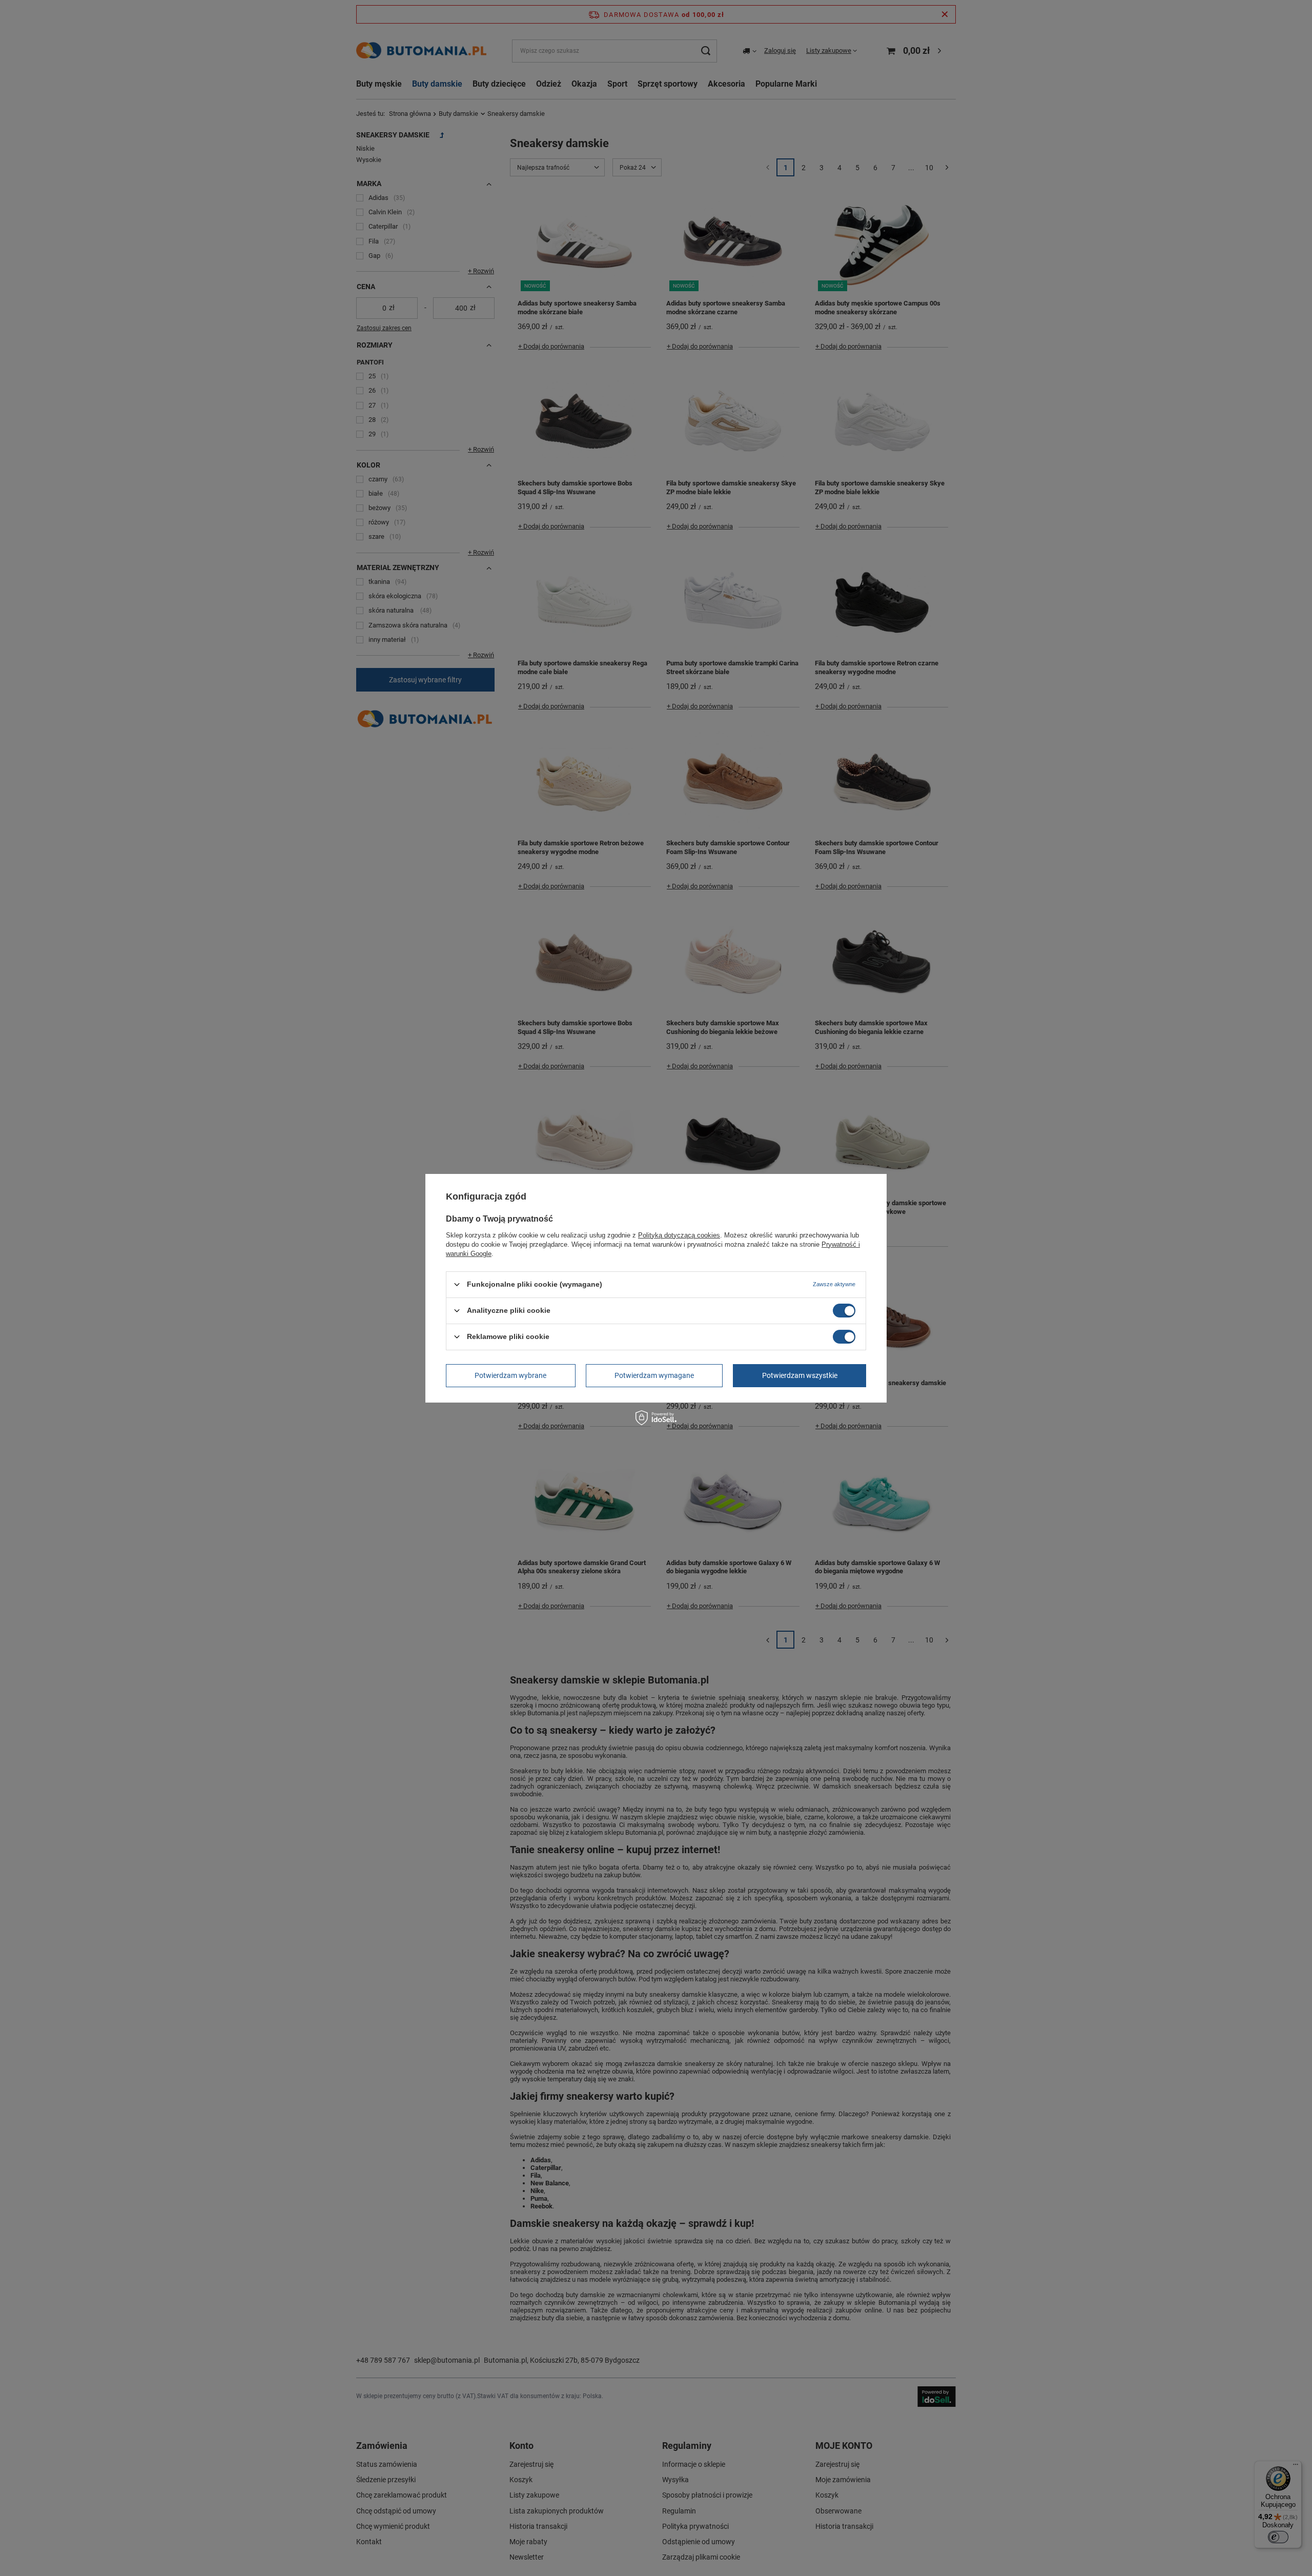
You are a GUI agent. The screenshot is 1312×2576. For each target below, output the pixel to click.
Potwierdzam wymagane (654, 1375)
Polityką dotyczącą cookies (679, 1235)
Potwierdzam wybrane (510, 1375)
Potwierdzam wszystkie (800, 1375)
